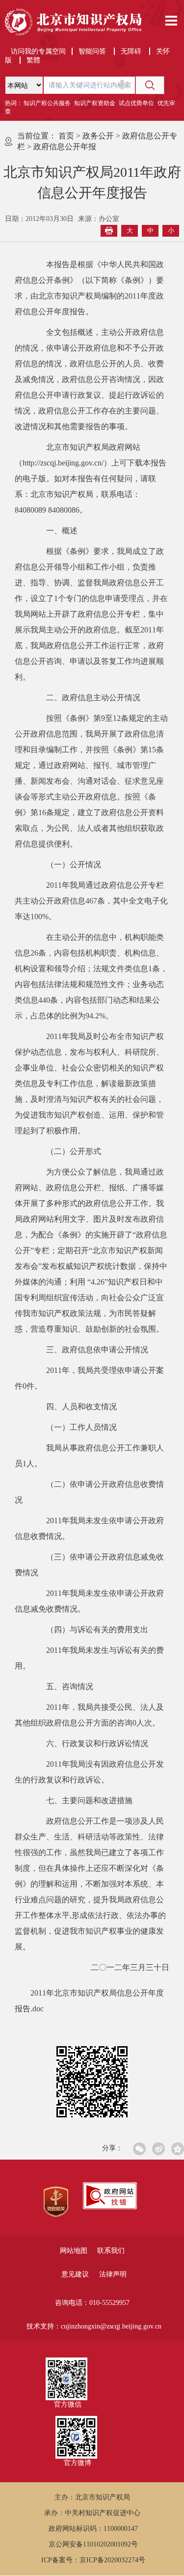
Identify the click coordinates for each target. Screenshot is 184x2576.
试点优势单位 (136, 103)
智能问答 (92, 51)
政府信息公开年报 (65, 147)
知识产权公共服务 (47, 103)
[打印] (109, 231)
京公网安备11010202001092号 (93, 2544)
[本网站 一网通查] (92, 85)
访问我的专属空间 (38, 51)
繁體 (33, 60)
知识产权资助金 (95, 103)
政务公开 (98, 136)
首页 (66, 136)
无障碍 (131, 51)
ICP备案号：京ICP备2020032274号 (93, 2560)
